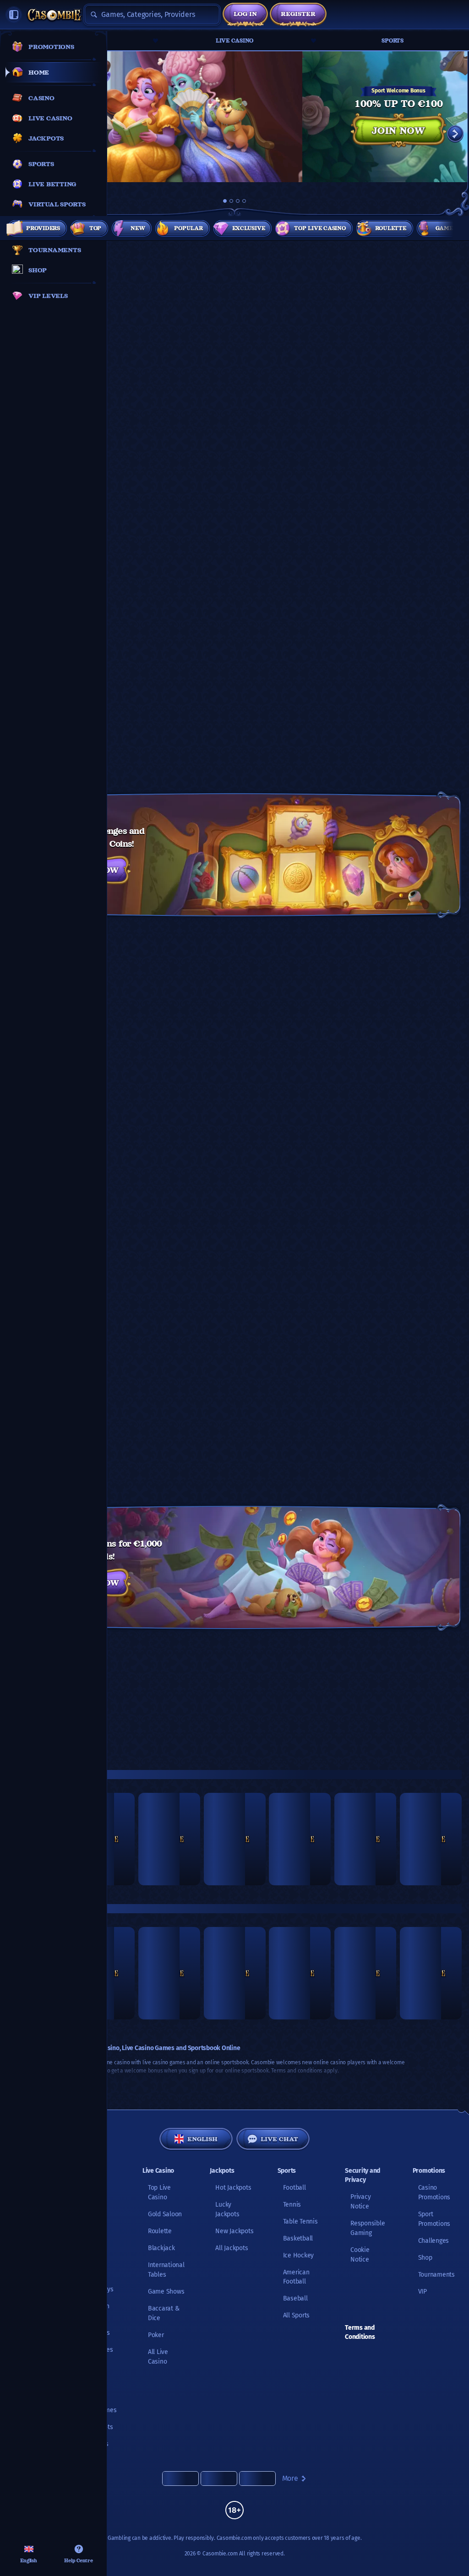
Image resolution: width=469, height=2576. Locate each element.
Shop (425, 2258)
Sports (393, 41)
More (290, 2478)
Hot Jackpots (233, 2188)
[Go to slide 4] (244, 201)
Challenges (434, 2241)
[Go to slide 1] (225, 201)
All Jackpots (232, 2248)
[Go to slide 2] (231, 201)
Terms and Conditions (360, 2332)
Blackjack (161, 2248)
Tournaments (436, 2275)
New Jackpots (234, 2231)
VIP (423, 2292)
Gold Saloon (165, 2214)
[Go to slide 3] (238, 201)
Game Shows (166, 2292)
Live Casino (234, 41)
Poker (156, 2335)
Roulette (160, 2231)
